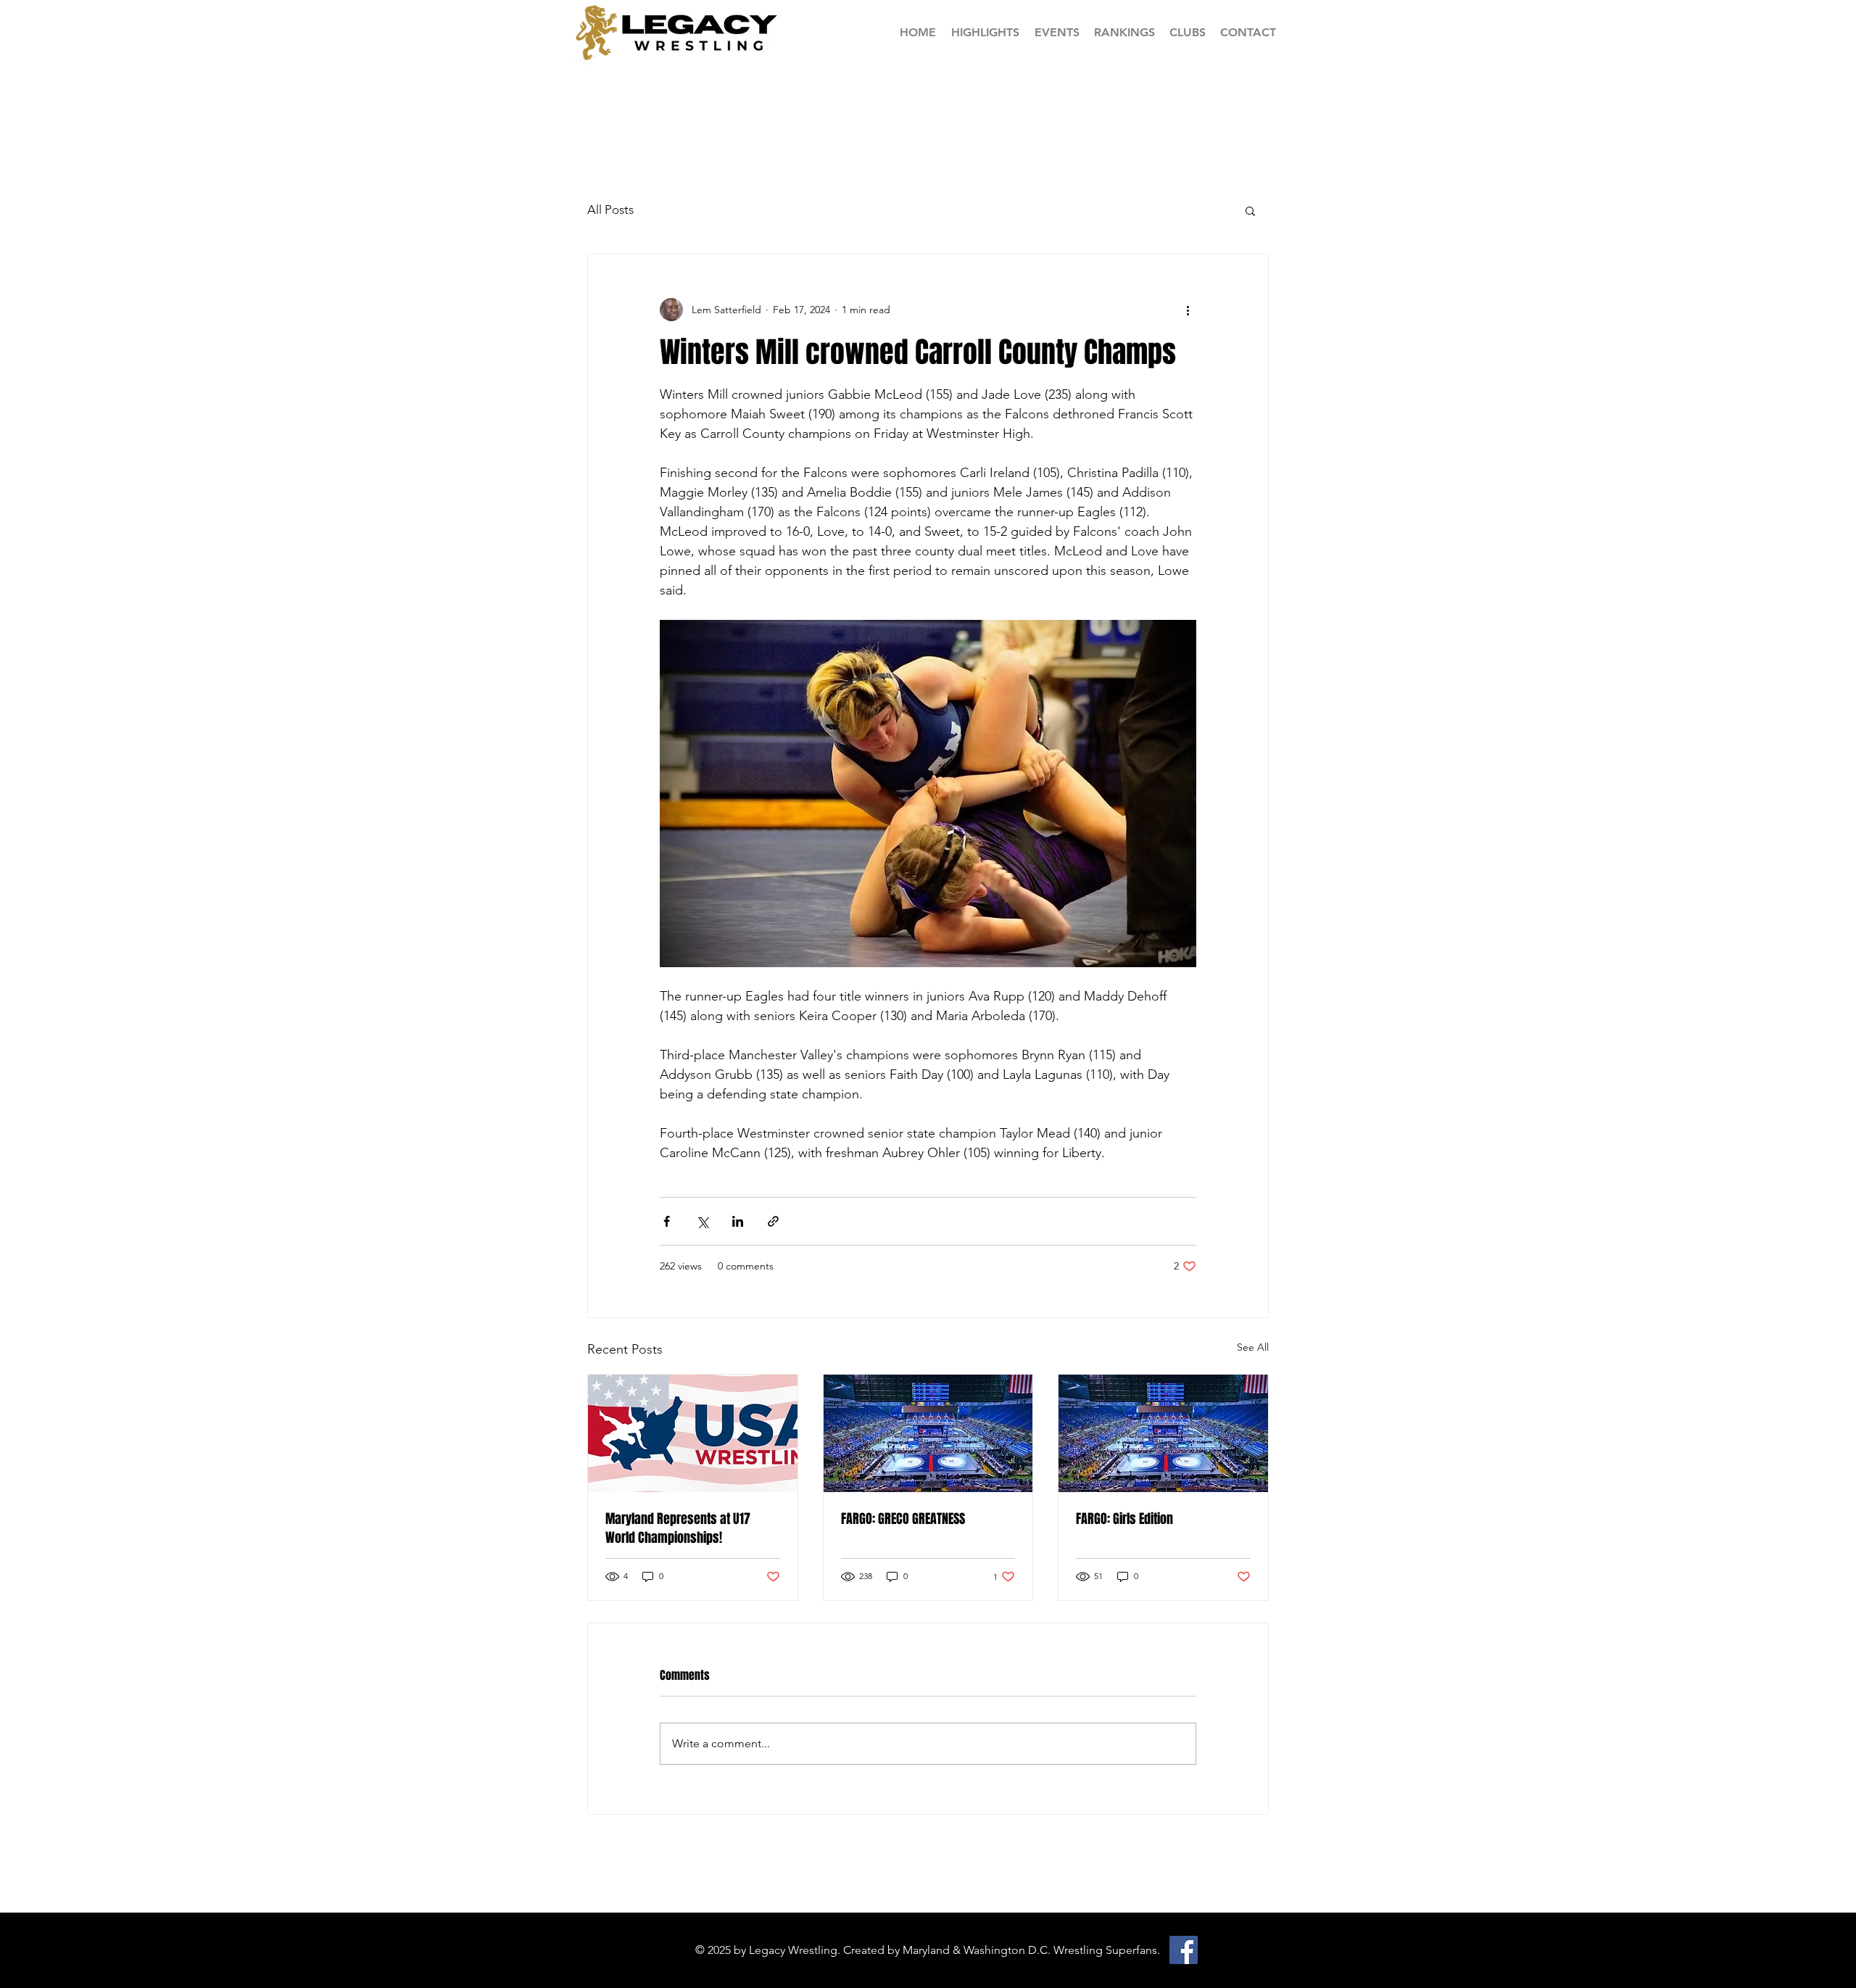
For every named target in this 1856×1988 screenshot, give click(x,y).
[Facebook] (1184, 1950)
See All (1253, 1347)
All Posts (610, 210)
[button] (1124, 32)
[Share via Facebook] (667, 1221)
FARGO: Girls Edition (1124, 1519)
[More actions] (1188, 310)
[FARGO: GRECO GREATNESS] (928, 1433)
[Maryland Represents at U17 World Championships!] (693, 1433)
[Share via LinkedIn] (738, 1221)
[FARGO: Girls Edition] (1163, 1433)
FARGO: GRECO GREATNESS (903, 1519)
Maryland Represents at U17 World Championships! (678, 1528)
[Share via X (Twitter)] (702, 1221)
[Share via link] (773, 1221)
